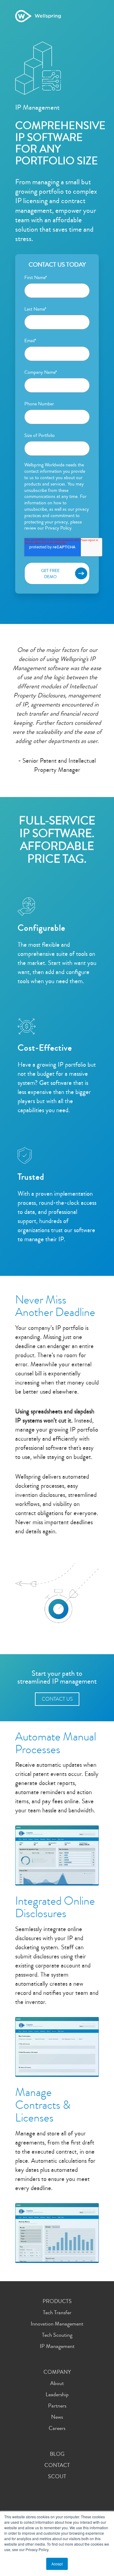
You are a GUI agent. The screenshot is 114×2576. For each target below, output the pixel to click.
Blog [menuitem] (57, 2454)
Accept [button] (57, 2564)
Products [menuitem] (57, 2301)
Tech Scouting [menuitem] (57, 2335)
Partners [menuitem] (57, 2406)
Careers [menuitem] (57, 2428)
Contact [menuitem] (57, 2465)
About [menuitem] (57, 2383)
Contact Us (57, 1699)
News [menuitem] (57, 2417)
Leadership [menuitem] (57, 2394)
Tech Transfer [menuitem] (57, 2312)
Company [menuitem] (57, 2372)
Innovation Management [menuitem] (57, 2324)
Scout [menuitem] (57, 2476)
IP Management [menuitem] (57, 2346)
